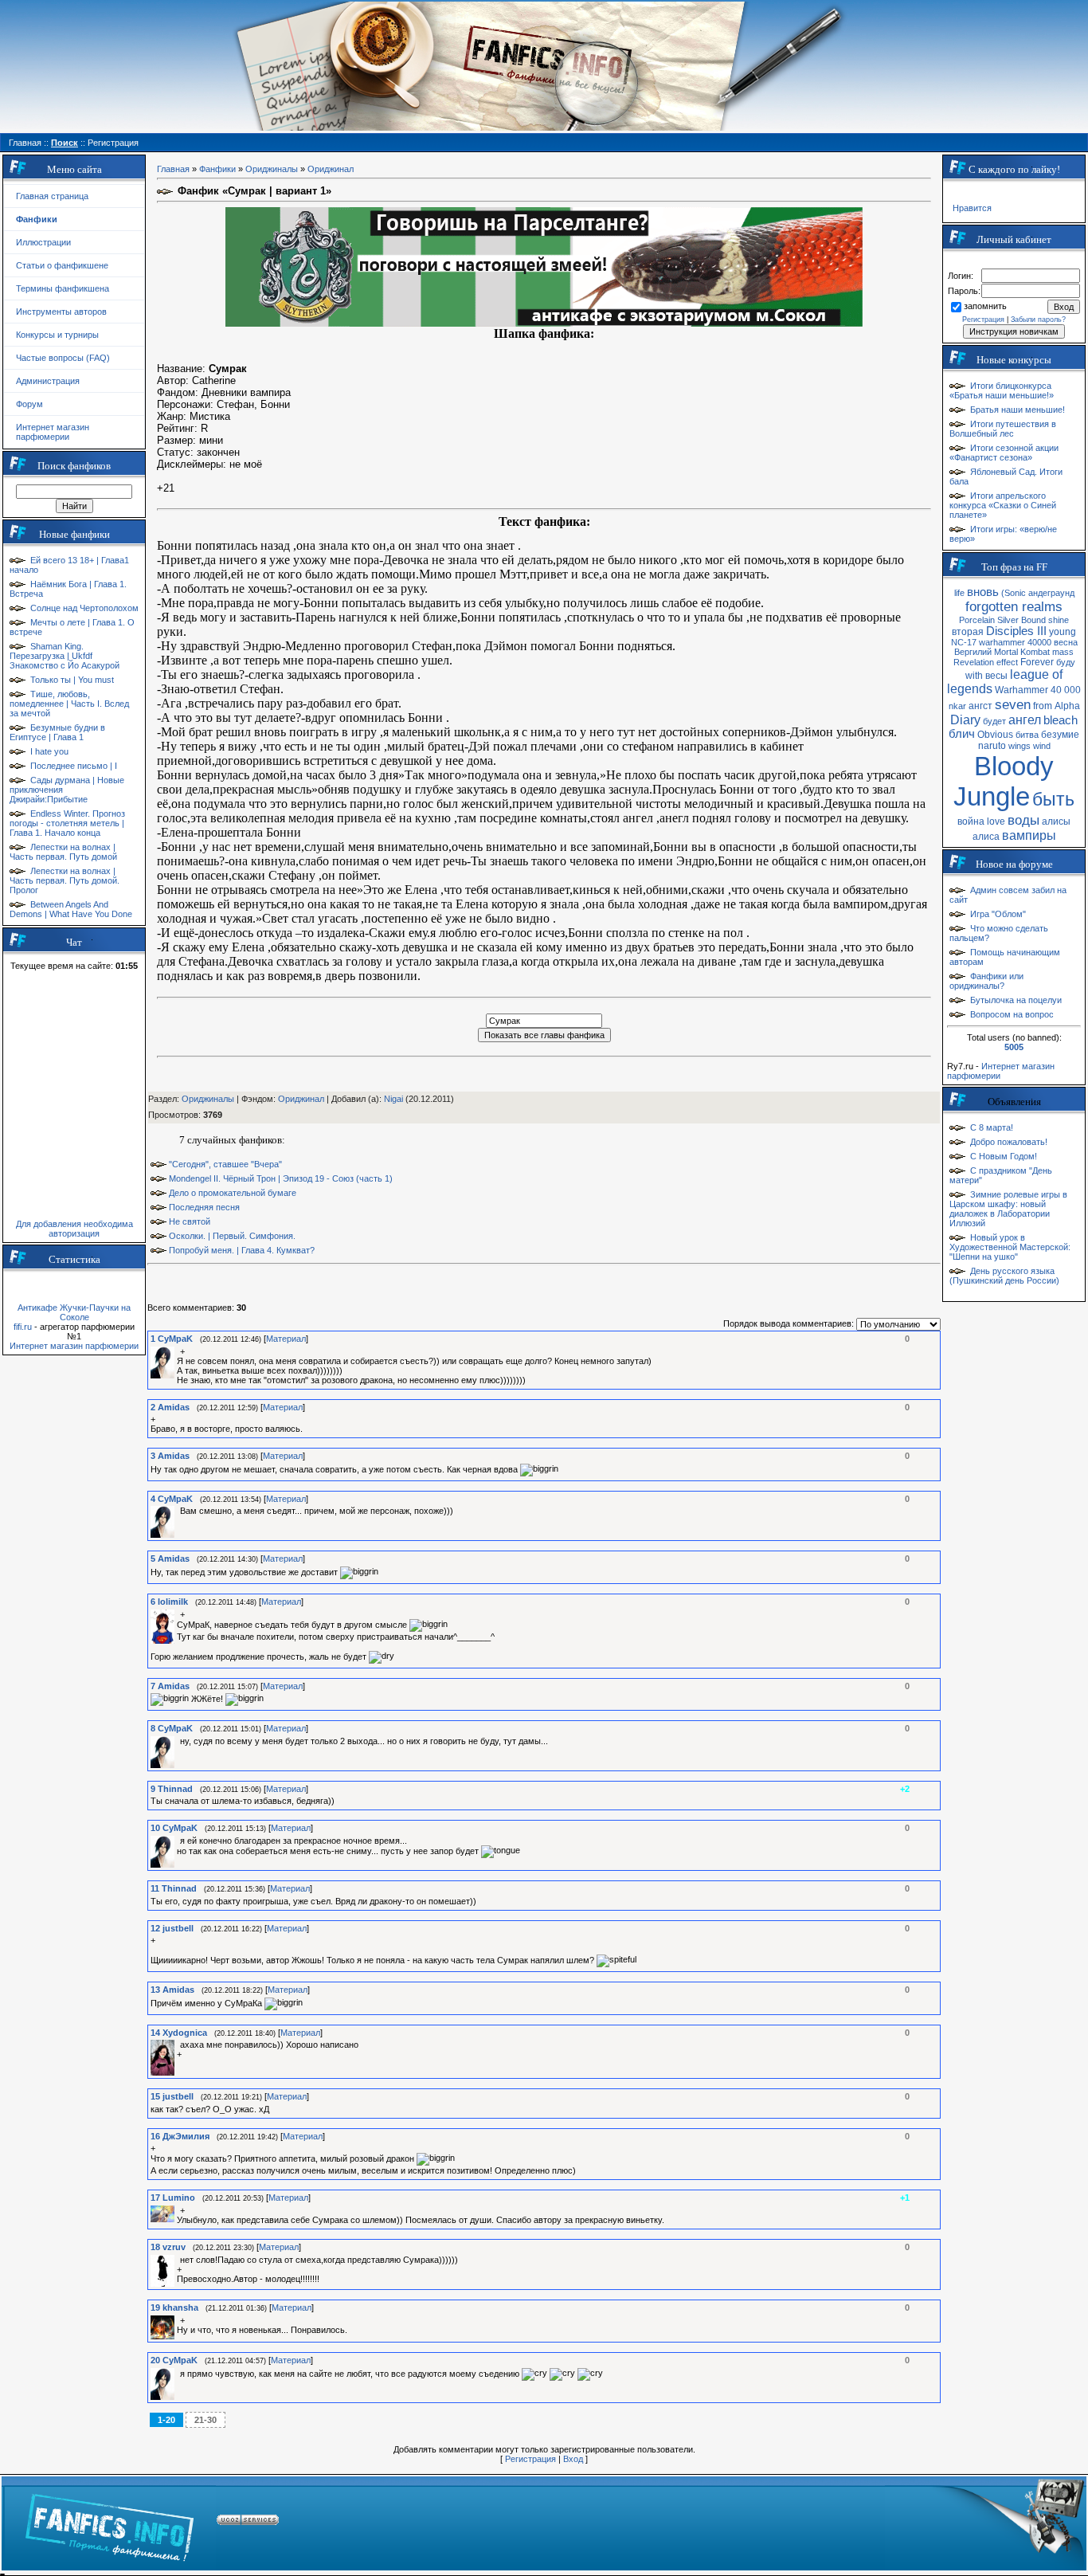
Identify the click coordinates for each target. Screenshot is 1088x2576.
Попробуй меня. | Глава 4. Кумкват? (242, 1250)
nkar (957, 706)
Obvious (995, 735)
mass (1063, 652)
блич (962, 734)
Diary (965, 720)
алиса (986, 837)
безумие (1060, 735)
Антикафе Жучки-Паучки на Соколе (74, 1312)
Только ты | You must (72, 680)
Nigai (393, 1099)
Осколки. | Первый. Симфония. (232, 1236)
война (971, 821)
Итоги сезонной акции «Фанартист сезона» (1004, 453)
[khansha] (178, 2320)
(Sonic (1014, 593)
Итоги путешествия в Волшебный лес (1003, 429)
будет (994, 721)
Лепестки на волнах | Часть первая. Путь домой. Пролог (65, 880)
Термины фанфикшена (63, 288)
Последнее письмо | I (74, 766)
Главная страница (52, 196)
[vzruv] (178, 2260)
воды (1023, 820)
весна (1066, 642)
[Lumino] (178, 2210)
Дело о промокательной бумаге (233, 1193)
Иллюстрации (43, 242)
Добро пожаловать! (1009, 1142)
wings (1020, 746)
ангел (1025, 720)
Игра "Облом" (998, 914)
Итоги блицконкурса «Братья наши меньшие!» (1002, 390)
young (1063, 632)
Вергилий (973, 652)
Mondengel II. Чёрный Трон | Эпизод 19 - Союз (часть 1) (281, 1178)
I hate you (49, 751)
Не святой (190, 1221)
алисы (1056, 821)
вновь (983, 592)
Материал (286, 1339)
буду (1066, 662)
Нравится (972, 208)
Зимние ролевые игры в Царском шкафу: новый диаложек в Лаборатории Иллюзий (1008, 1209)
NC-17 (964, 642)
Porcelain (977, 620)
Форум (29, 404)
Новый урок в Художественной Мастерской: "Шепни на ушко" (1010, 1247)
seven (1013, 704)
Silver (1008, 620)
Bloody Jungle (1004, 781)
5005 (1014, 1047)
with (974, 676)
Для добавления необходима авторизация (74, 1229)
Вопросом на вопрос (1012, 1014)
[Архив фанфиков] (985, 2523)
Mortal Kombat (1022, 652)
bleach (1061, 720)
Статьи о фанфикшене (62, 265)
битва (1027, 735)
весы (996, 676)
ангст (980, 706)
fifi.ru (23, 1327)
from (1043, 706)
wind (1042, 746)
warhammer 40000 (1015, 642)
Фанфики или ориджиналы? (986, 981)
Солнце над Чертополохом (84, 608)
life (959, 593)
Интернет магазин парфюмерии (53, 432)
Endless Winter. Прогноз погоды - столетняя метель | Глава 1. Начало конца (67, 823)
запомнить (985, 306)
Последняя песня (204, 1207)
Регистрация (530, 2459)
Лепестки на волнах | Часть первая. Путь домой (63, 852)
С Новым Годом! (1004, 1156)
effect (1007, 662)
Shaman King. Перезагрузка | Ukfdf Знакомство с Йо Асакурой (65, 656)
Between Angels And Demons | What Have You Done (71, 909)
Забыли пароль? (1038, 320)
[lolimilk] (178, 1614)
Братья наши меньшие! (1018, 410)
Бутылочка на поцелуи (1016, 1000)
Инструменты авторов (61, 312)
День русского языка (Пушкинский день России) (1004, 1276)
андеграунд (1051, 593)
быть (1053, 799)
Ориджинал (331, 169)
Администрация (48, 381)
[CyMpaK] (178, 1351)
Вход (573, 2459)
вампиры (1029, 835)
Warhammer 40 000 (1038, 690)
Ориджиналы (272, 169)
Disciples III (1016, 631)
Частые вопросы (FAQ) (63, 358)
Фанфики (217, 169)
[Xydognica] (178, 2045)
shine (1059, 620)
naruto (992, 746)
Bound (1033, 620)
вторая (968, 632)
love (996, 821)
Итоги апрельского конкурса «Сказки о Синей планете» (1003, 505)
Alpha (1067, 706)
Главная (173, 169)
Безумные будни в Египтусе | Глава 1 (57, 732)
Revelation (974, 662)
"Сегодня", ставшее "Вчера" (225, 1164)
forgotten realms (1014, 606)
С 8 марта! (992, 1127)
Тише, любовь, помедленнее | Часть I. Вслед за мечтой (69, 704)
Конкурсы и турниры (57, 335)
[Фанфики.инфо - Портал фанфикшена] (110, 2523)
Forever (1037, 662)
